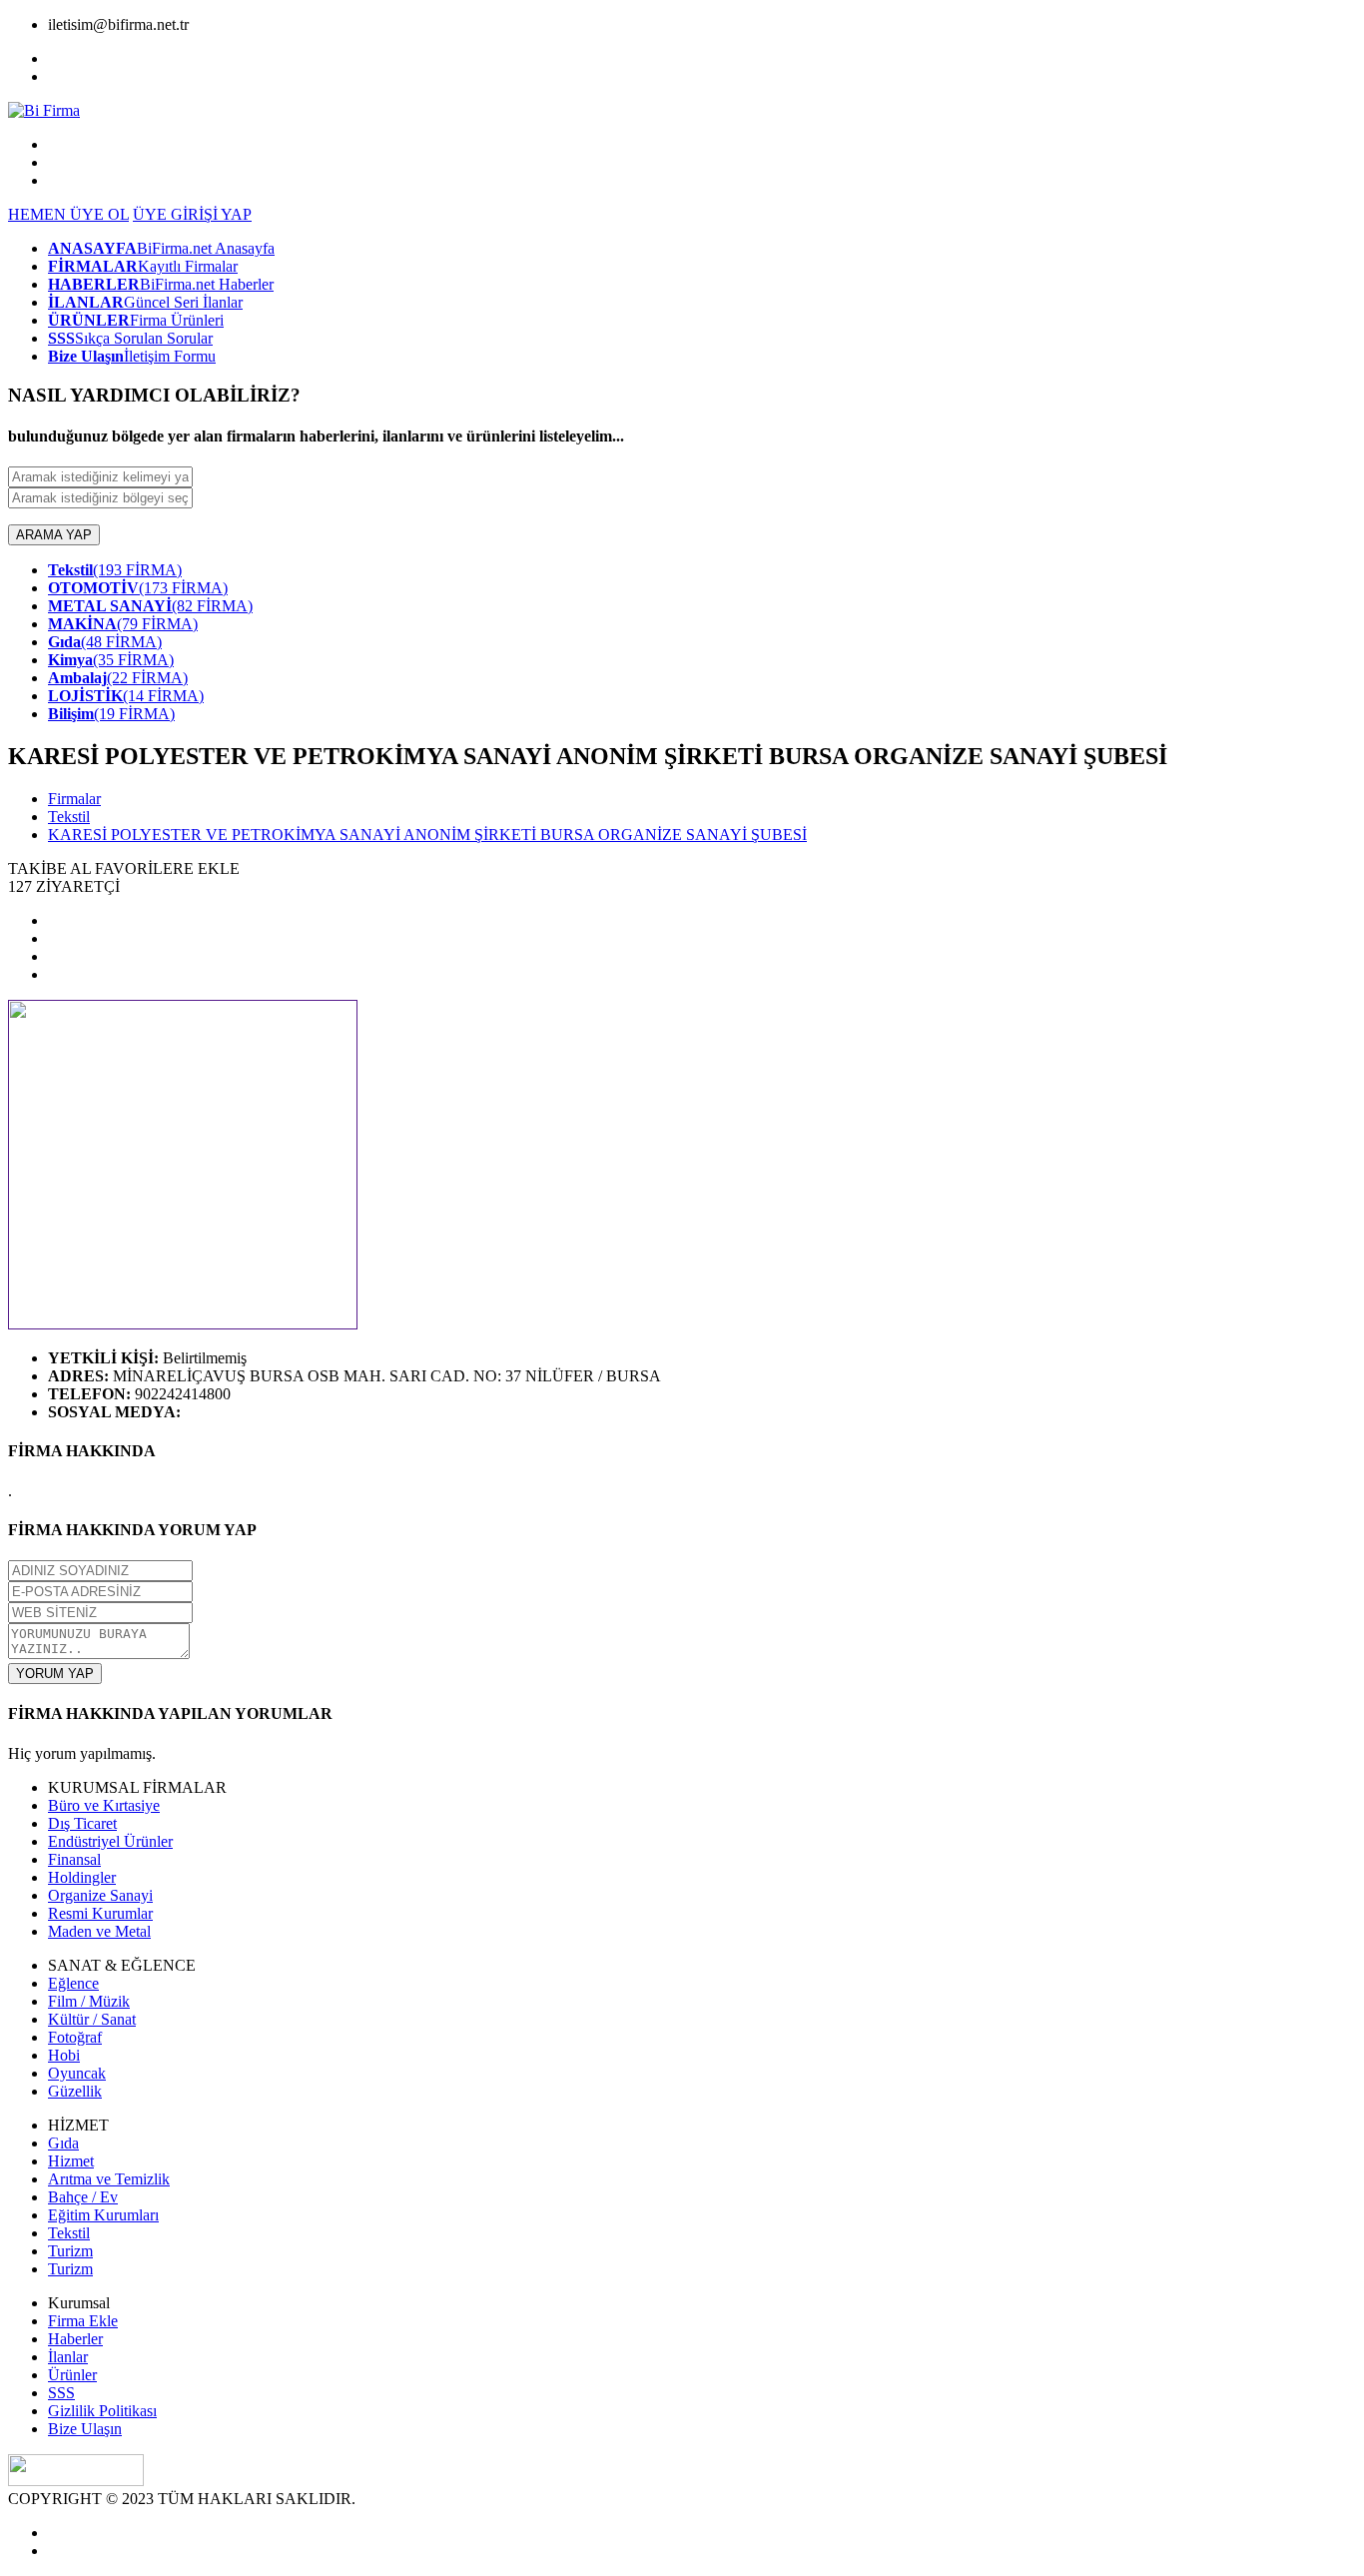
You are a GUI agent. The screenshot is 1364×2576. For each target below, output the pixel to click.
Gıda (63, 2143)
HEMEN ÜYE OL (68, 214)
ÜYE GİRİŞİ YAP (192, 214)
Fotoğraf (75, 2037)
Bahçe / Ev (83, 2197)
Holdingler (82, 1877)
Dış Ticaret (82, 1823)
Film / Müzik (89, 2001)
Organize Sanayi (100, 1895)
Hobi (64, 2055)
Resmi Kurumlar (100, 1913)
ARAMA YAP (54, 535)
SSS (61, 2393)
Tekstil (69, 817)
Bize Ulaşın (85, 2429)
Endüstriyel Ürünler (110, 1841)
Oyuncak (77, 2073)
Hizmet (71, 2161)
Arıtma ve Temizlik (109, 2179)
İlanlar (68, 2357)
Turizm (70, 2251)
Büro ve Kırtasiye (104, 1805)
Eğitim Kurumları (103, 2215)
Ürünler (72, 2375)
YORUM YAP (55, 1674)
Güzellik (75, 2091)
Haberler (75, 2339)
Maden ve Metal (99, 1931)
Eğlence (73, 1983)
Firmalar (74, 799)
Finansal (74, 1859)
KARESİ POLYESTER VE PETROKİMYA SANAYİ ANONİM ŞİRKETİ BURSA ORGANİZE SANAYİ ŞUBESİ (427, 835)
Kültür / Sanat (92, 2019)
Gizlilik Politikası (102, 2411)
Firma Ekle (83, 2321)
